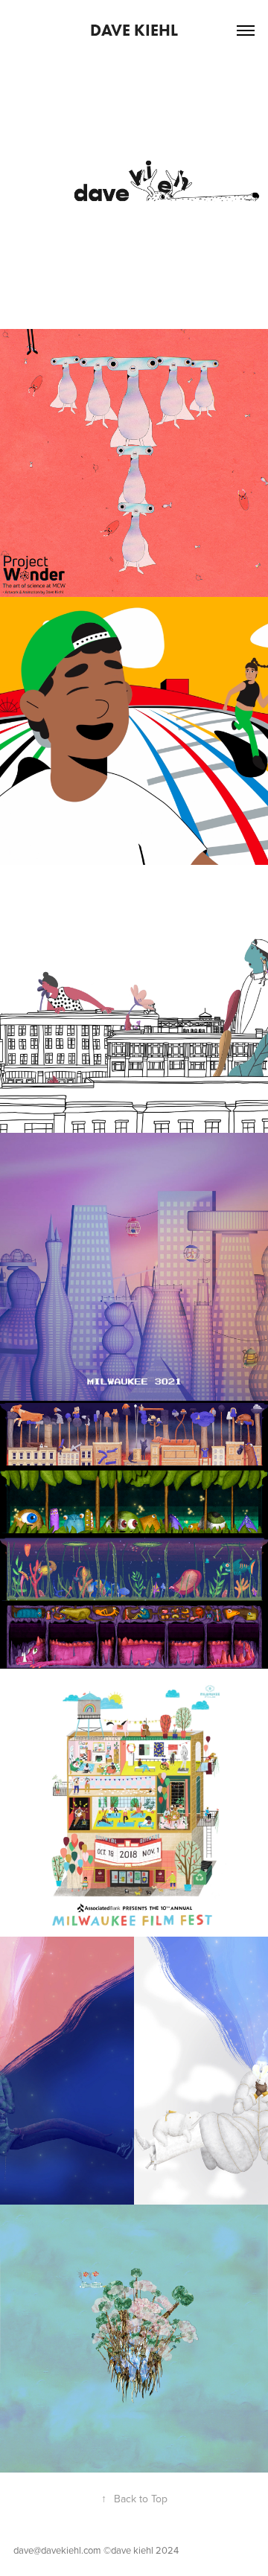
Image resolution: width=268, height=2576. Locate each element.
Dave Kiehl (134, 30)
